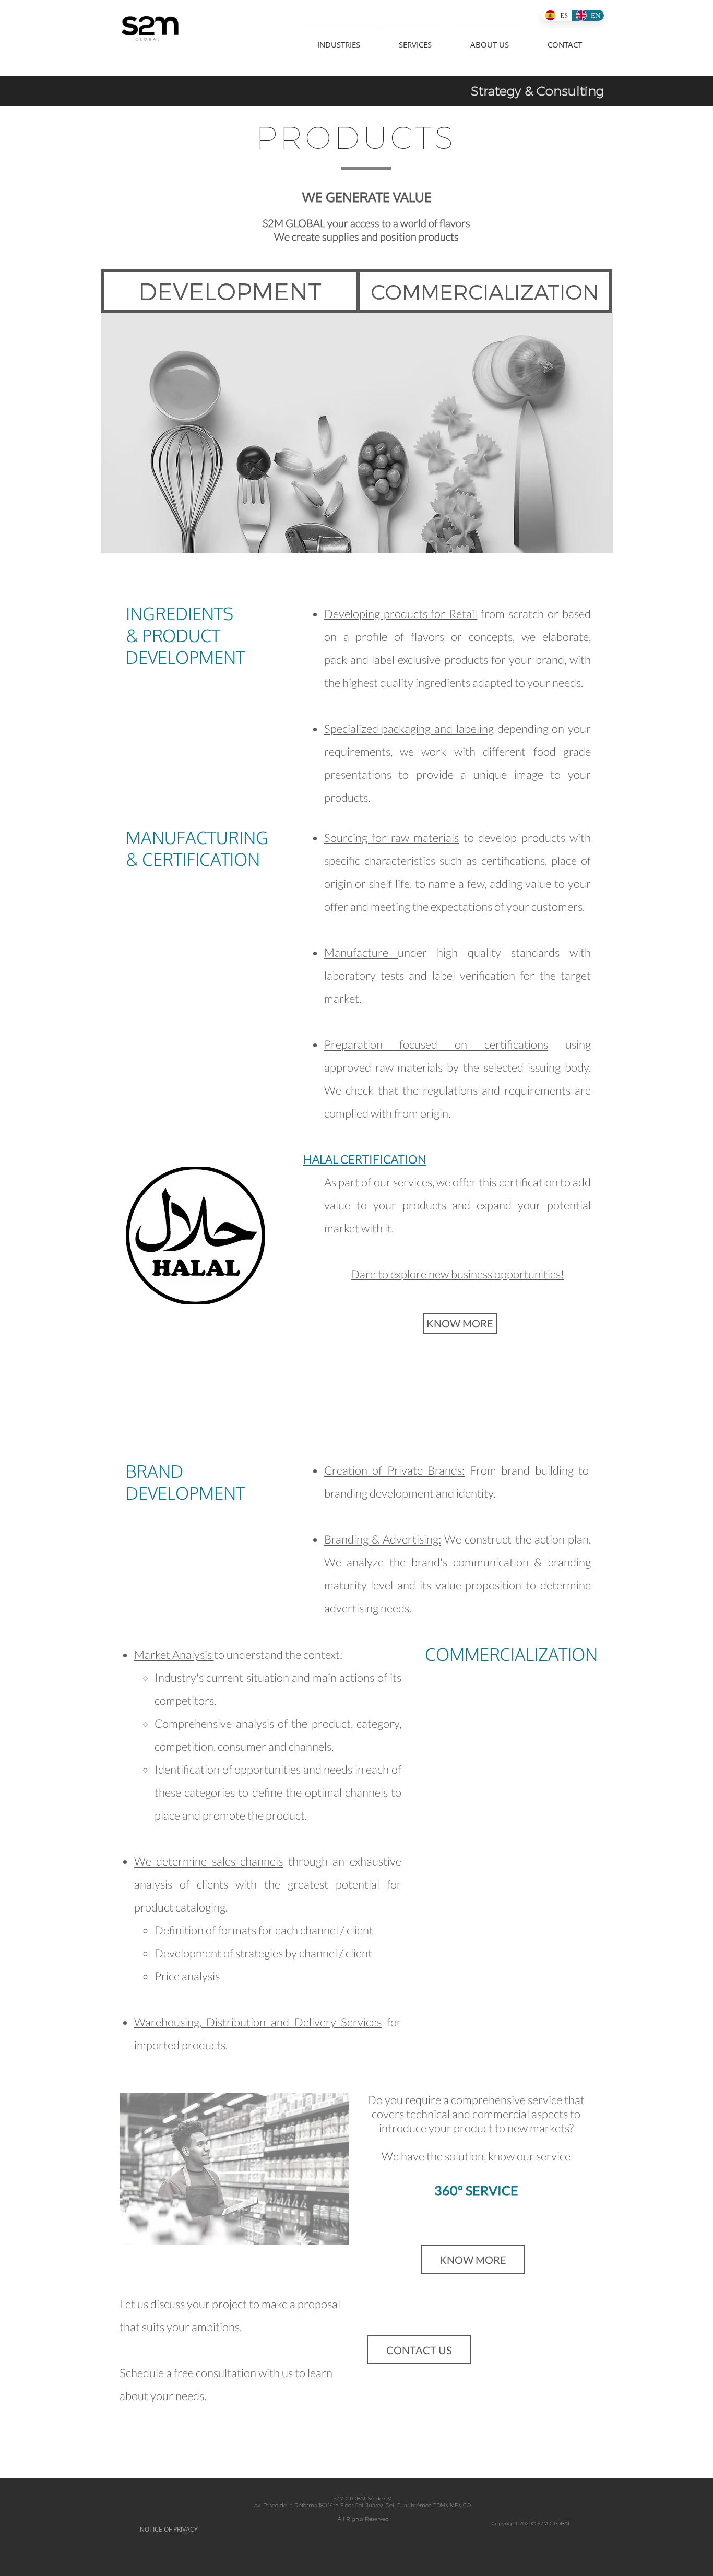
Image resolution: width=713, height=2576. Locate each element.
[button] (339, 40)
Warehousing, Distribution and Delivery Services (258, 2022)
